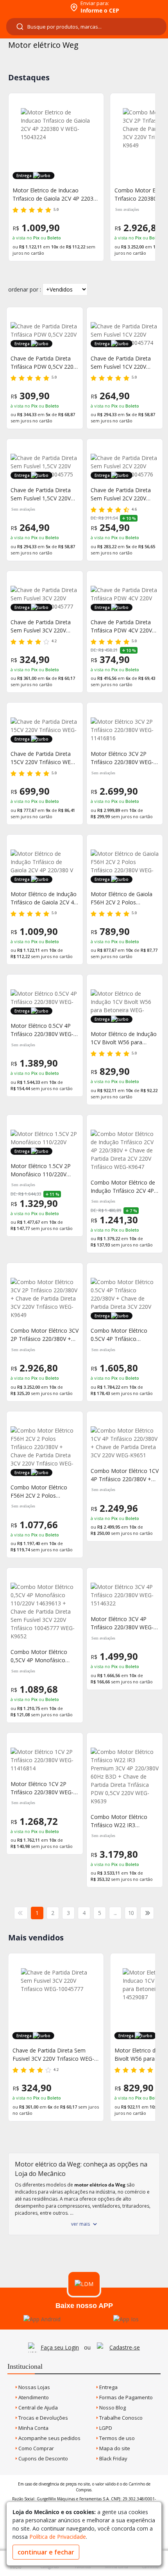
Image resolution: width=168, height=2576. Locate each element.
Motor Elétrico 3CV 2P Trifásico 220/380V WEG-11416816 (122, 758)
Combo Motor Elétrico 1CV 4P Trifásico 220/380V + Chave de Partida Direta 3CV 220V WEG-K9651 (125, 1475)
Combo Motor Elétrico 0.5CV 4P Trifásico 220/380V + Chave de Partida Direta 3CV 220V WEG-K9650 (121, 1335)
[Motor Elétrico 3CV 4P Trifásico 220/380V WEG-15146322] (125, 1595)
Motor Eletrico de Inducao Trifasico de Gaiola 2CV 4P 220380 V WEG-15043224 (56, 195)
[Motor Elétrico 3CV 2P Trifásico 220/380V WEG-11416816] (125, 730)
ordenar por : (25, 289)
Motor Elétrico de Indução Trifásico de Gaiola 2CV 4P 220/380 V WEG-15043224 (44, 898)
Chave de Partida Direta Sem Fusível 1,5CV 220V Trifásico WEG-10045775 (42, 494)
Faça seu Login (60, 2347)
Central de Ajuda (38, 2408)
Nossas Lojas (34, 2387)
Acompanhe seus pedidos (49, 2438)
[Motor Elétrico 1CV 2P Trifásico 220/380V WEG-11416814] (45, 1760)
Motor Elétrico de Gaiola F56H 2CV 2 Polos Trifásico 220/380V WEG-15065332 (122, 898)
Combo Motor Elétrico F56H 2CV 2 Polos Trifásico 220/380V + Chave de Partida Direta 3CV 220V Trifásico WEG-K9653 (42, 1492)
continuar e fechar (46, 2552)
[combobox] (86, 27)
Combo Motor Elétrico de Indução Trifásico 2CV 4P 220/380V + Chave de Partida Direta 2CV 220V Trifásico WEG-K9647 (123, 1187)
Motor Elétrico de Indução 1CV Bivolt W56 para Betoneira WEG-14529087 (124, 1038)
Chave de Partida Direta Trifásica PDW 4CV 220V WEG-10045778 (121, 626)
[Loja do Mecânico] (34, 7)
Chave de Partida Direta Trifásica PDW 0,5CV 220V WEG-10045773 (44, 363)
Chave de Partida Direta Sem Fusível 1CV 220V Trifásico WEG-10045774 (122, 363)
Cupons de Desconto (43, 2458)
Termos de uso (116, 2438)
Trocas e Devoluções (43, 2418)
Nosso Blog (112, 2408)
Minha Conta (33, 2428)
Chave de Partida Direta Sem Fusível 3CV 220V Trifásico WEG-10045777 (42, 626)
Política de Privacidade (58, 2537)
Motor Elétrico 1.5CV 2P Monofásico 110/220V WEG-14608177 (41, 1170)
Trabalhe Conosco (120, 2418)
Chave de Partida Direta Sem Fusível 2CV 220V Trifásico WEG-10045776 (122, 494)
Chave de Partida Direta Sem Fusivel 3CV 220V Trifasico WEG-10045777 (53, 2055)
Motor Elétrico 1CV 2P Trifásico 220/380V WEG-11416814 (42, 1788)
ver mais (80, 2224)
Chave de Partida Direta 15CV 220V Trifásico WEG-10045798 (44, 758)
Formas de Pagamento (125, 2397)
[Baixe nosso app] (42, 2319)
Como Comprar (36, 2448)
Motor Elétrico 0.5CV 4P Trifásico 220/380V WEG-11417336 (42, 1030)
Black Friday (113, 2458)
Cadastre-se (125, 2347)
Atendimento (33, 2397)
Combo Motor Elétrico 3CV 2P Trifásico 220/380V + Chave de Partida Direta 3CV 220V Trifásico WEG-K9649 (45, 1335)
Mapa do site (114, 2448)
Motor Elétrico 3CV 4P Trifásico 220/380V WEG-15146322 (122, 1623)
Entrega (108, 2387)
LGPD (105, 2428)
